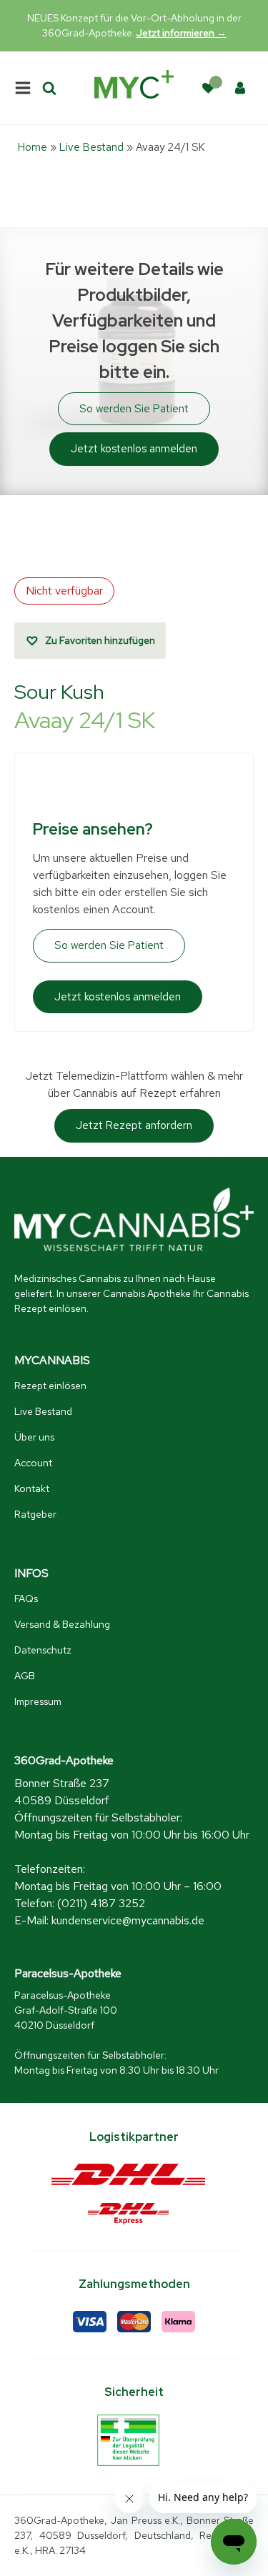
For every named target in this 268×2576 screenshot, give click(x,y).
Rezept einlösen (50, 1386)
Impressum (38, 1701)
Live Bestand (91, 147)
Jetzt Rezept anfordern (134, 1125)
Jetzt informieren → (182, 33)
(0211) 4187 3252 (101, 1903)
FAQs (26, 1598)
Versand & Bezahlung (62, 1624)
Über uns (34, 1437)
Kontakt (32, 1488)
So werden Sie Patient (134, 409)
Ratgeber (35, 1514)
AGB (25, 1676)
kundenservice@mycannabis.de (128, 1920)
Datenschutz (43, 1650)
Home (33, 147)
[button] (90, 641)
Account (33, 1463)
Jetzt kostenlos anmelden (134, 449)
